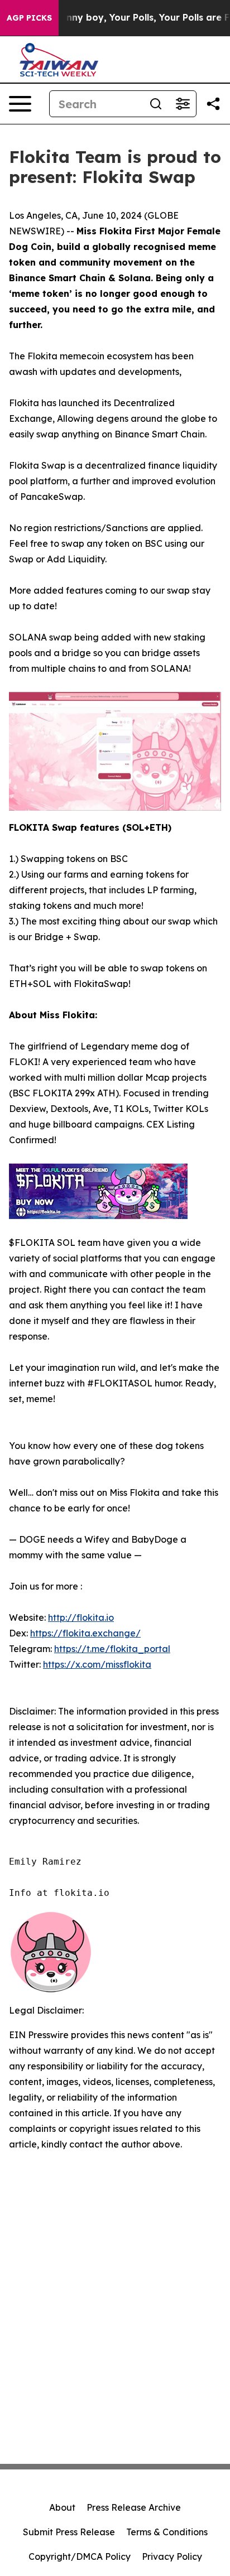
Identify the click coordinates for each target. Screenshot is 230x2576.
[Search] (156, 104)
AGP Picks (29, 18)
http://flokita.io (81, 1617)
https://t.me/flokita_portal (112, 1649)
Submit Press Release (69, 2532)
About (62, 2507)
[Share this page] (213, 104)
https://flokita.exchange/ (85, 1633)
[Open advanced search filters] (183, 104)
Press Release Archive (134, 2507)
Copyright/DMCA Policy (80, 2556)
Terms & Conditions (167, 2532)
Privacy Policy (172, 2556)
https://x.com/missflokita (97, 1664)
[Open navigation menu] (20, 104)
